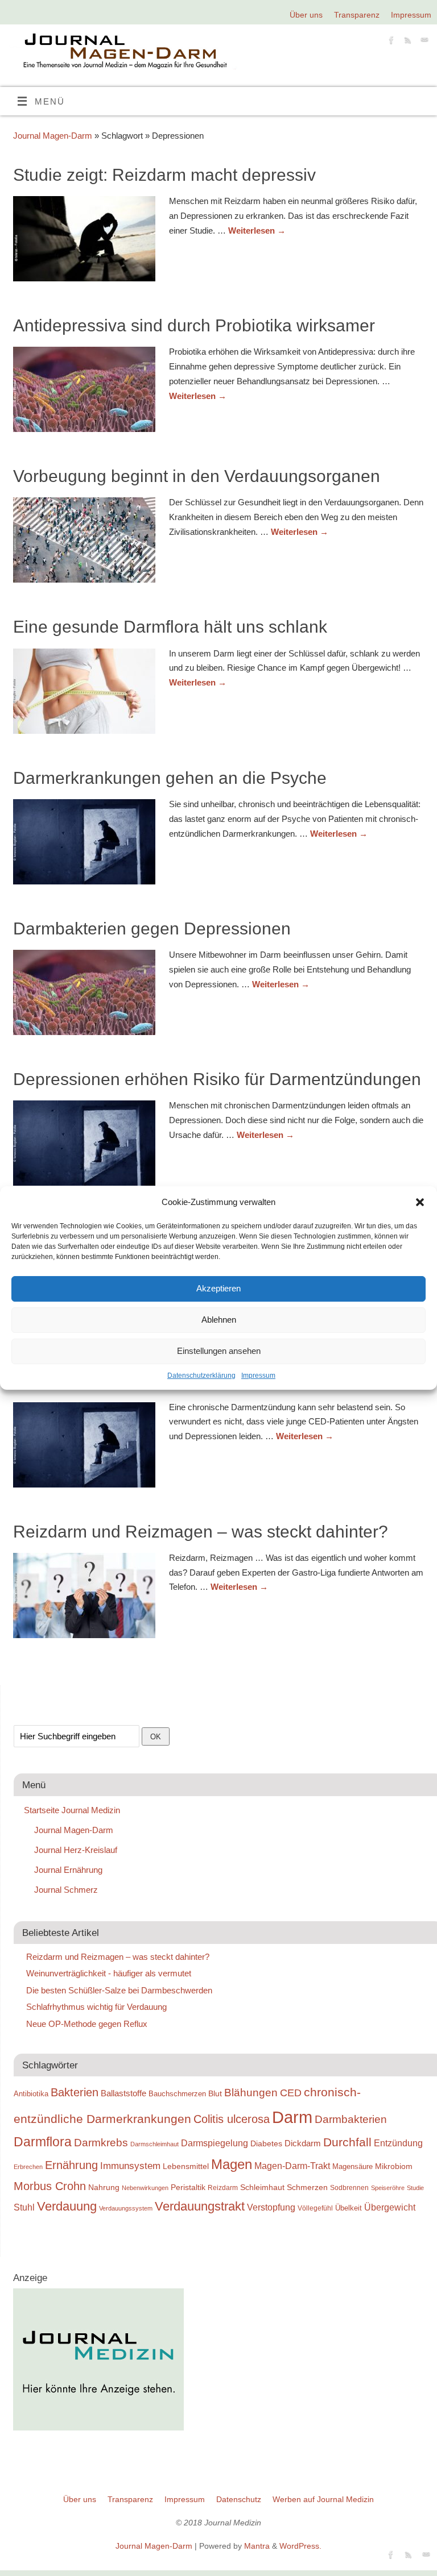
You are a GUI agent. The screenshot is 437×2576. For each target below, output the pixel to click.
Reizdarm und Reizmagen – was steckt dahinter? (201, 1532)
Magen (232, 2164)
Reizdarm (223, 2188)
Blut (215, 2093)
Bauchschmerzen (177, 2094)
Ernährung (71, 2165)
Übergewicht (390, 2207)
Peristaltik (188, 2187)
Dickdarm (303, 2143)
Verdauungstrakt (200, 2206)
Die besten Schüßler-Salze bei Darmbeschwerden (119, 1990)
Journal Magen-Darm (53, 136)
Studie (415, 2188)
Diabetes (266, 2143)
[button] (420, 1202)
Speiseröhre (388, 2188)
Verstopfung (271, 2207)
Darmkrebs (101, 2143)
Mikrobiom (394, 2166)
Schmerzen (307, 2187)
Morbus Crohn (50, 2186)
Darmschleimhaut (154, 2144)
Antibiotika (31, 2094)
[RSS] (407, 42)
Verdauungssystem (126, 2208)
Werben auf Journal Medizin (323, 2500)
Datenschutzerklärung (201, 1376)
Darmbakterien (351, 2119)
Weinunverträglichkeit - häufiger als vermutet (109, 1973)
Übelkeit (349, 2208)
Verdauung (67, 2206)
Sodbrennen (349, 2188)
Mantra (257, 2546)
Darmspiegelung (215, 2143)
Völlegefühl (315, 2208)
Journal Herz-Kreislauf (76, 1850)
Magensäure (353, 2166)
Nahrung (104, 2187)
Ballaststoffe (123, 2093)
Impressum (258, 1376)
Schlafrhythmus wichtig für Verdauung (96, 2007)
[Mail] (423, 42)
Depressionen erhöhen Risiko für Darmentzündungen (217, 1079)
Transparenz (357, 15)
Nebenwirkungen (145, 2188)
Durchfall (347, 2142)
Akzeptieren (218, 1288)
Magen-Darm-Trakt (292, 2166)
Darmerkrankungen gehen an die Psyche (170, 778)
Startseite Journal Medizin (72, 1810)
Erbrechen (28, 2167)
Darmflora (43, 2142)
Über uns (306, 15)
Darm (292, 2117)
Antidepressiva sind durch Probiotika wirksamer (194, 325)
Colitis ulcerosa (232, 2119)
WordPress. (300, 2546)
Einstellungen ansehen (219, 1351)
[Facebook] (390, 42)
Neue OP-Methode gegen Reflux (87, 2024)
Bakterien (75, 2092)
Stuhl (24, 2207)
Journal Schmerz (66, 1890)
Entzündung (398, 2143)
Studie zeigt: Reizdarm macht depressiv (164, 175)
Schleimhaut (262, 2187)
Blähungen (251, 2093)
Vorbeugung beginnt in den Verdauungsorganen (197, 476)
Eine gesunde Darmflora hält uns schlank (170, 627)
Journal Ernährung (68, 1870)
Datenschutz (239, 2500)
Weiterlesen (257, 230)
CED (291, 2093)
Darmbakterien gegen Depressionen (152, 928)
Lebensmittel (186, 2166)
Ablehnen (219, 1320)
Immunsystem (130, 2166)
